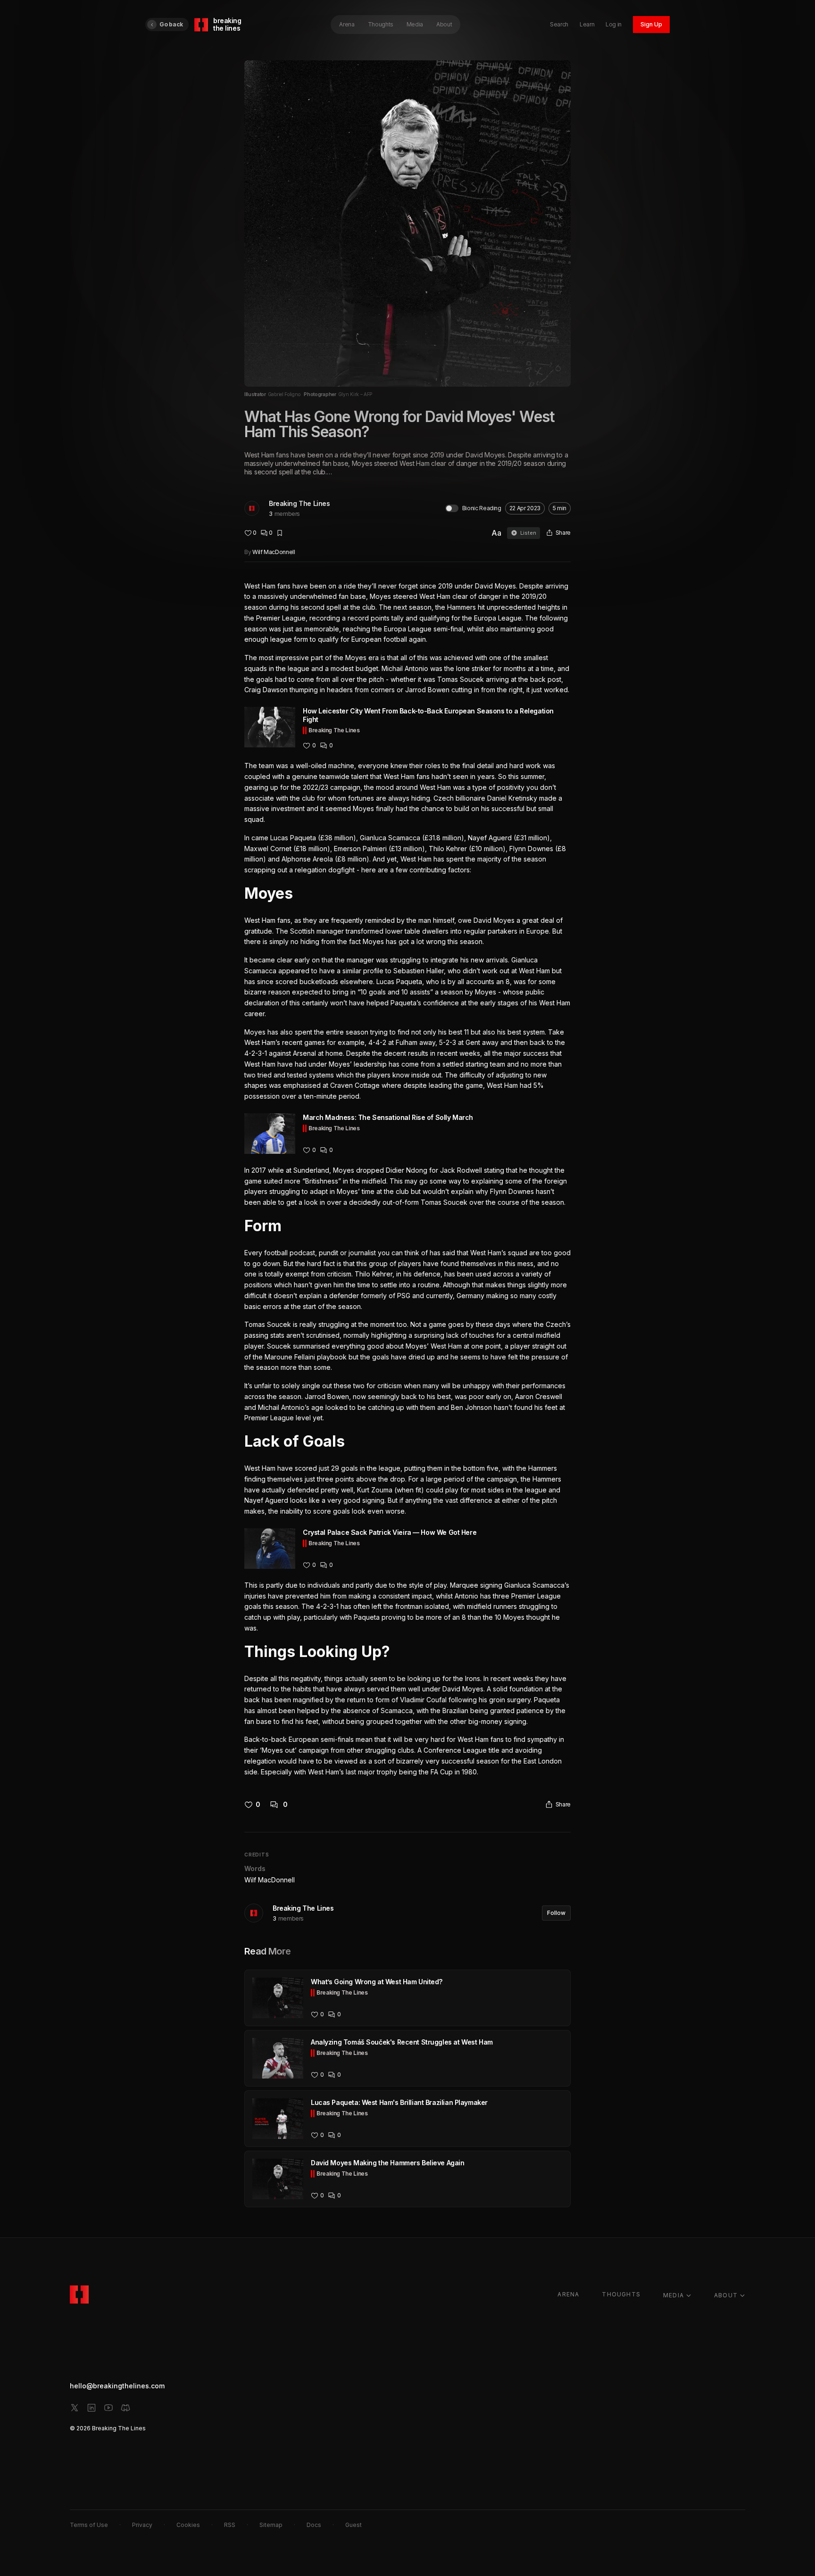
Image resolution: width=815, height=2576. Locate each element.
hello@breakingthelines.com (117, 2386)
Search (559, 24)
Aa (496, 533)
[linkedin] (91, 2408)
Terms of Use (89, 2525)
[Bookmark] (280, 533)
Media (415, 24)
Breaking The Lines (299, 503)
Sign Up (651, 24)
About (444, 24)
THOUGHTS (621, 2294)
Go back (171, 24)
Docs (314, 2525)
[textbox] (407, 1179)
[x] (75, 2408)
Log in (614, 24)
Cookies (188, 2525)
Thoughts (381, 24)
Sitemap (271, 2525)
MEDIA (674, 2295)
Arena (347, 24)
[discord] (125, 2408)
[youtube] (108, 2408)
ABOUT (726, 2295)
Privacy (142, 2525)
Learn (587, 24)
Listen (528, 533)
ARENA (568, 2294)
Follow (556, 1913)
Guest (353, 2525)
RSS (230, 2525)
